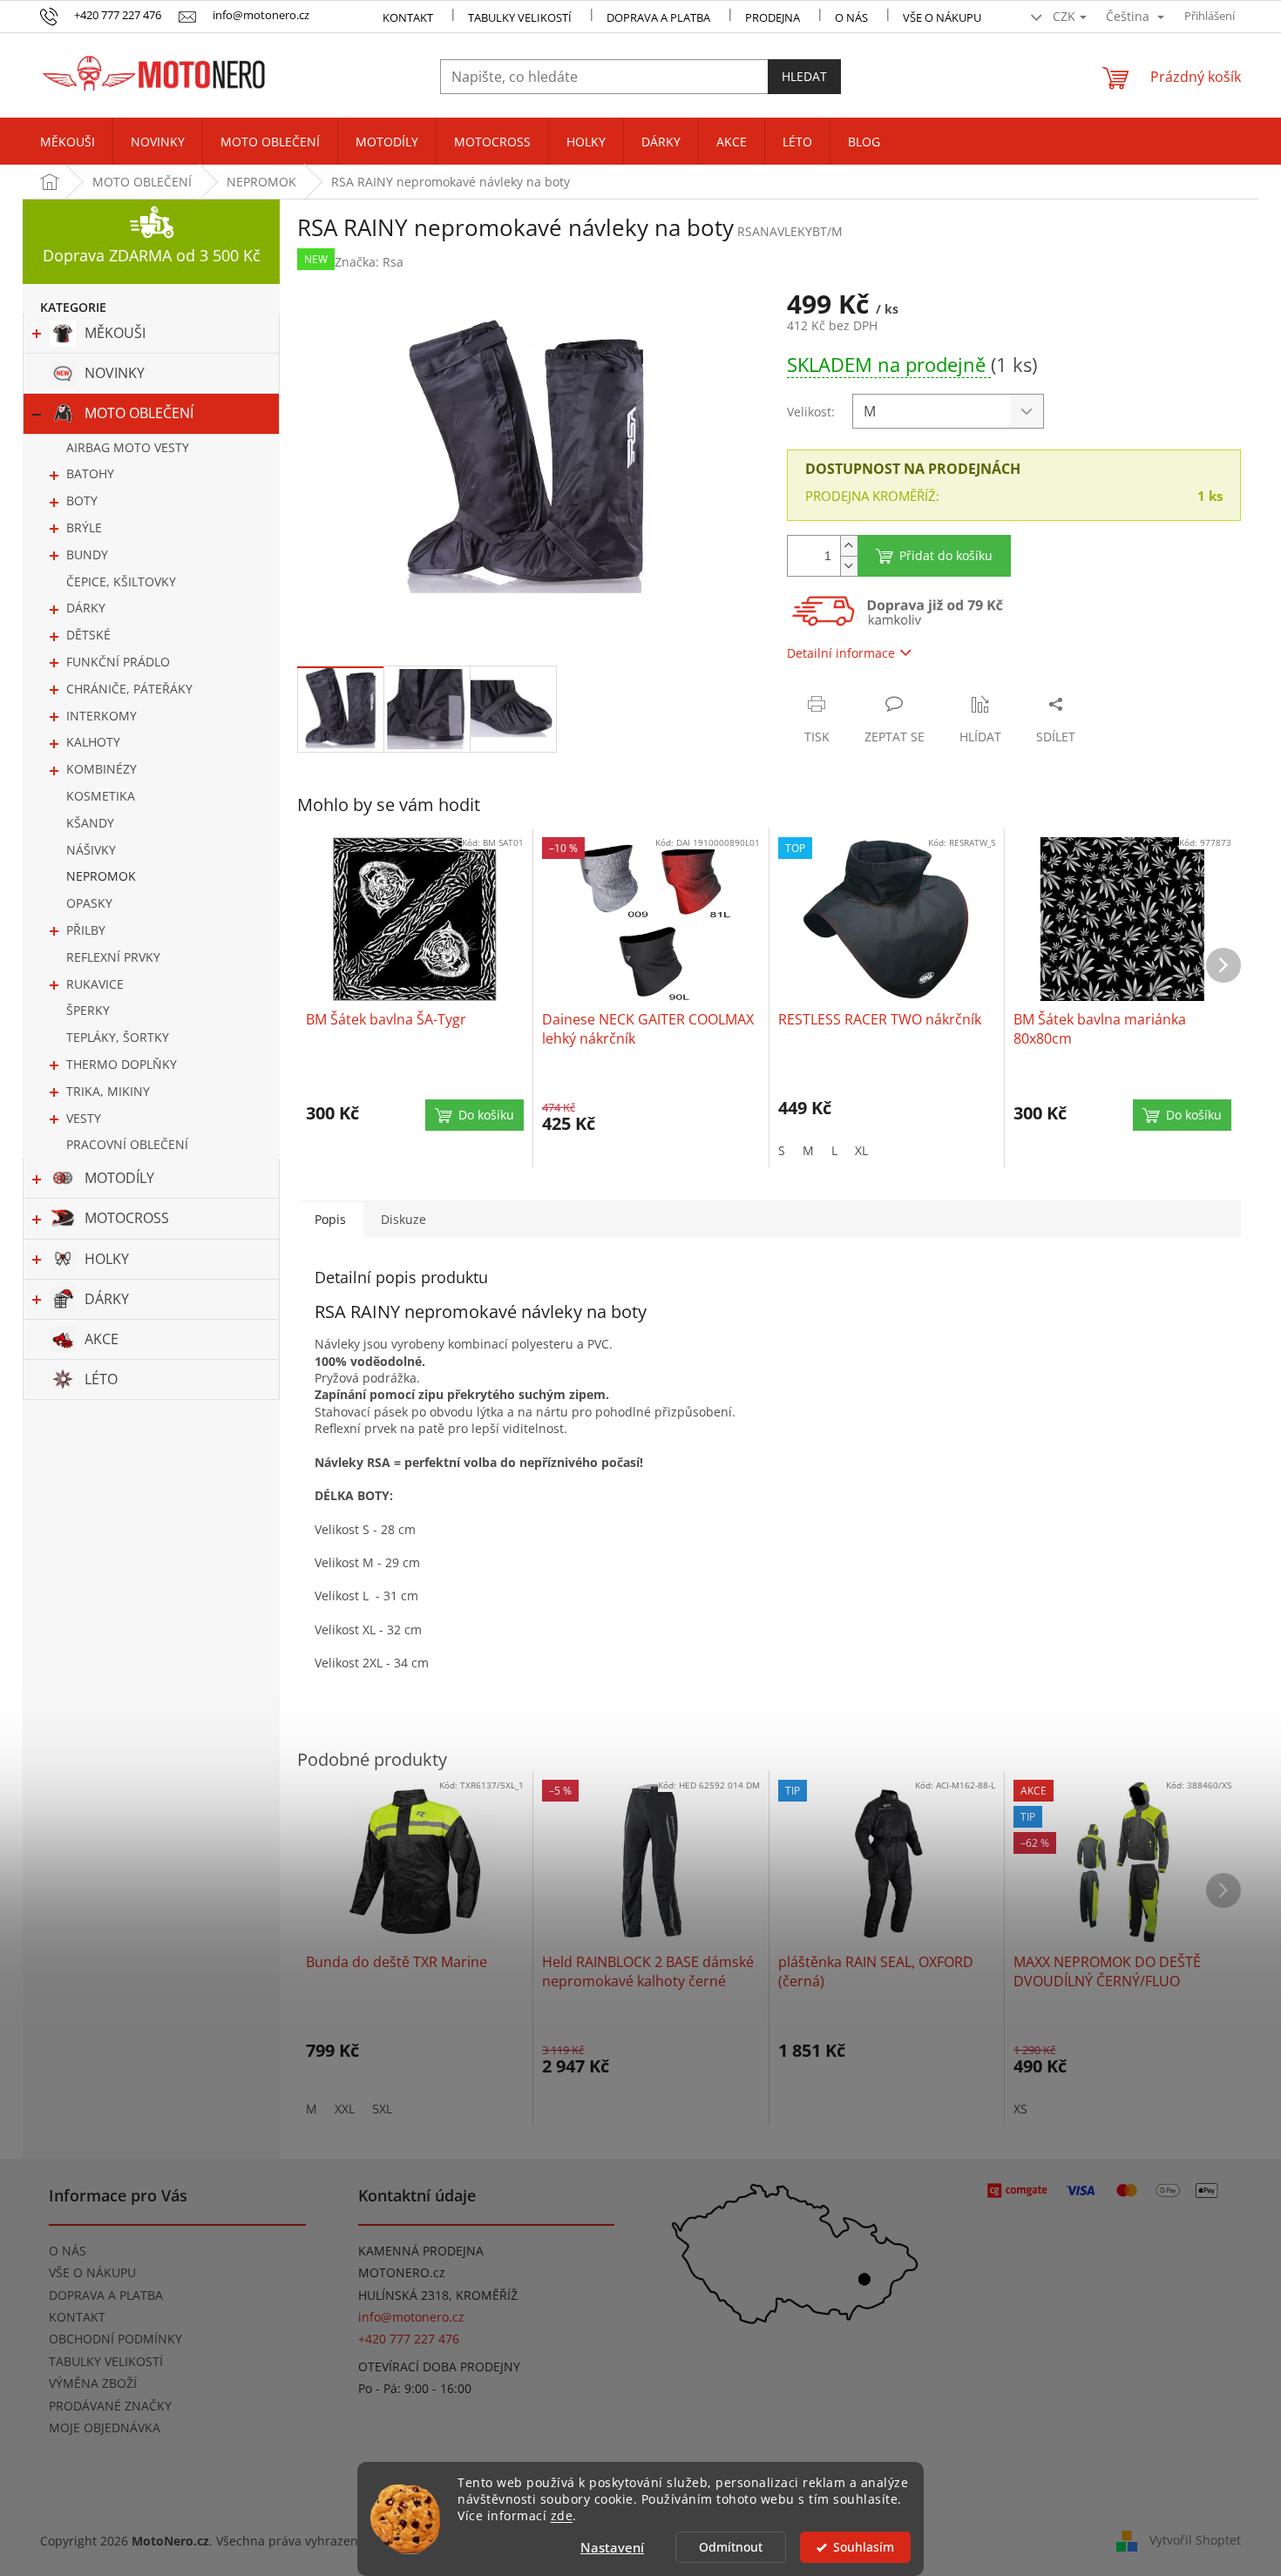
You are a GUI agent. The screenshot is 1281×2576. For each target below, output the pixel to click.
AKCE (102, 1339)
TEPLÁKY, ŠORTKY (118, 1037)
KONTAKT (408, 17)
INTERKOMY (102, 716)
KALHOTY (93, 742)
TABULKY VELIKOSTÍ (106, 2361)
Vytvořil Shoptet (1195, 2540)
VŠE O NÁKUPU (942, 17)
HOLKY (107, 1259)
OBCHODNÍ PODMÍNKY (115, 2339)
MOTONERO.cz (402, 2272)
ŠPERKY (88, 1010)
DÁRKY (86, 608)
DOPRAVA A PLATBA (106, 2295)
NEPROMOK (101, 876)
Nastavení (612, 2547)
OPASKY (89, 903)
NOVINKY (115, 373)
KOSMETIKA (101, 796)
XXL (345, 2109)
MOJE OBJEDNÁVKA (105, 2427)
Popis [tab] (330, 1219)
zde (562, 2516)
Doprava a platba (658, 17)
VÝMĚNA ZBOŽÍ (93, 2383)
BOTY (82, 500)
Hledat (804, 76)
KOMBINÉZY (102, 769)
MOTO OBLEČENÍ (139, 413)
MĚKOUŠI (115, 333)
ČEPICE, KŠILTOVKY (121, 581)
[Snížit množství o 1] (849, 566)
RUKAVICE (95, 984)
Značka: (369, 262)
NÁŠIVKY (91, 850)
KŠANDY (90, 823)
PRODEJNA (773, 17)
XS (1020, 2109)
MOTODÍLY (119, 1178)
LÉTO (101, 1379)
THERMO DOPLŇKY (122, 1064)
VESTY (84, 1118)
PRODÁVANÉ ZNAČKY (110, 2406)
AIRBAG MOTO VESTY (128, 447)
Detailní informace (841, 653)
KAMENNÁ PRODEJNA (421, 2251)
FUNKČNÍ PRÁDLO (118, 662)
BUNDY (87, 554)
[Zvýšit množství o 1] (849, 546)
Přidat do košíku (946, 555)
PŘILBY (86, 930)
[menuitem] (68, 142)
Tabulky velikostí (520, 17)
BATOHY (90, 473)
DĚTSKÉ (88, 635)
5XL (382, 2109)
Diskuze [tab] (403, 1219)
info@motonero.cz (411, 2317)
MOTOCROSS (127, 1218)
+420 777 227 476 (409, 2339)
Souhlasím (864, 2547)
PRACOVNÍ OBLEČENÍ (127, 1144)
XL (861, 1150)
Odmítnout (731, 2547)
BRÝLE (84, 527)
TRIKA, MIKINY (108, 1091)
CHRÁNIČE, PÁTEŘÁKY (129, 689)
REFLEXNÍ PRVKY (113, 957)
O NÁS (851, 17)
